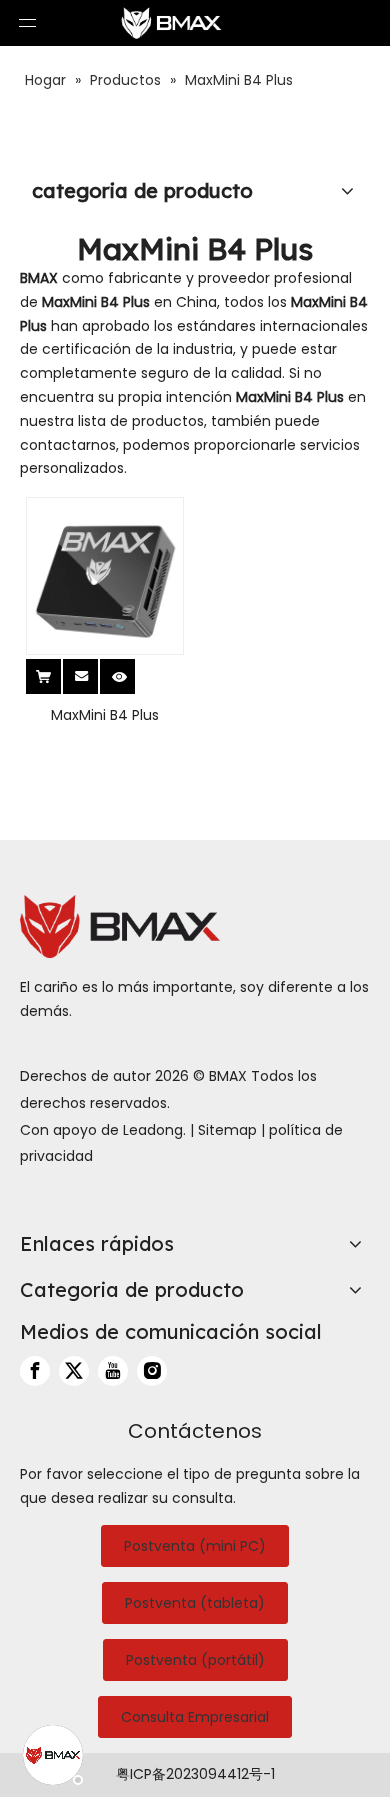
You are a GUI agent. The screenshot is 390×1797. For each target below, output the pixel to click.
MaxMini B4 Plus (105, 715)
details (133, 670)
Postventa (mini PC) (195, 1546)
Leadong (153, 1130)
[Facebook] (35, 1371)
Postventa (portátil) (195, 1660)
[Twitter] (74, 1371)
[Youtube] (113, 1371)
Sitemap (227, 1130)
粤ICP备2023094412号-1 (195, 1774)
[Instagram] (152, 1371)
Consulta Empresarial (195, 1717)
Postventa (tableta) (195, 1603)
